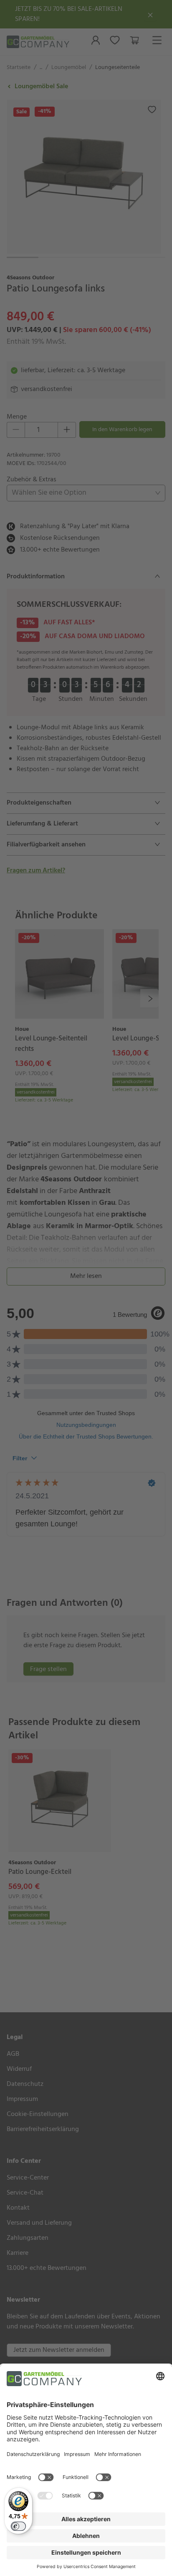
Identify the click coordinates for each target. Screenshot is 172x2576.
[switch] (18, 2526)
